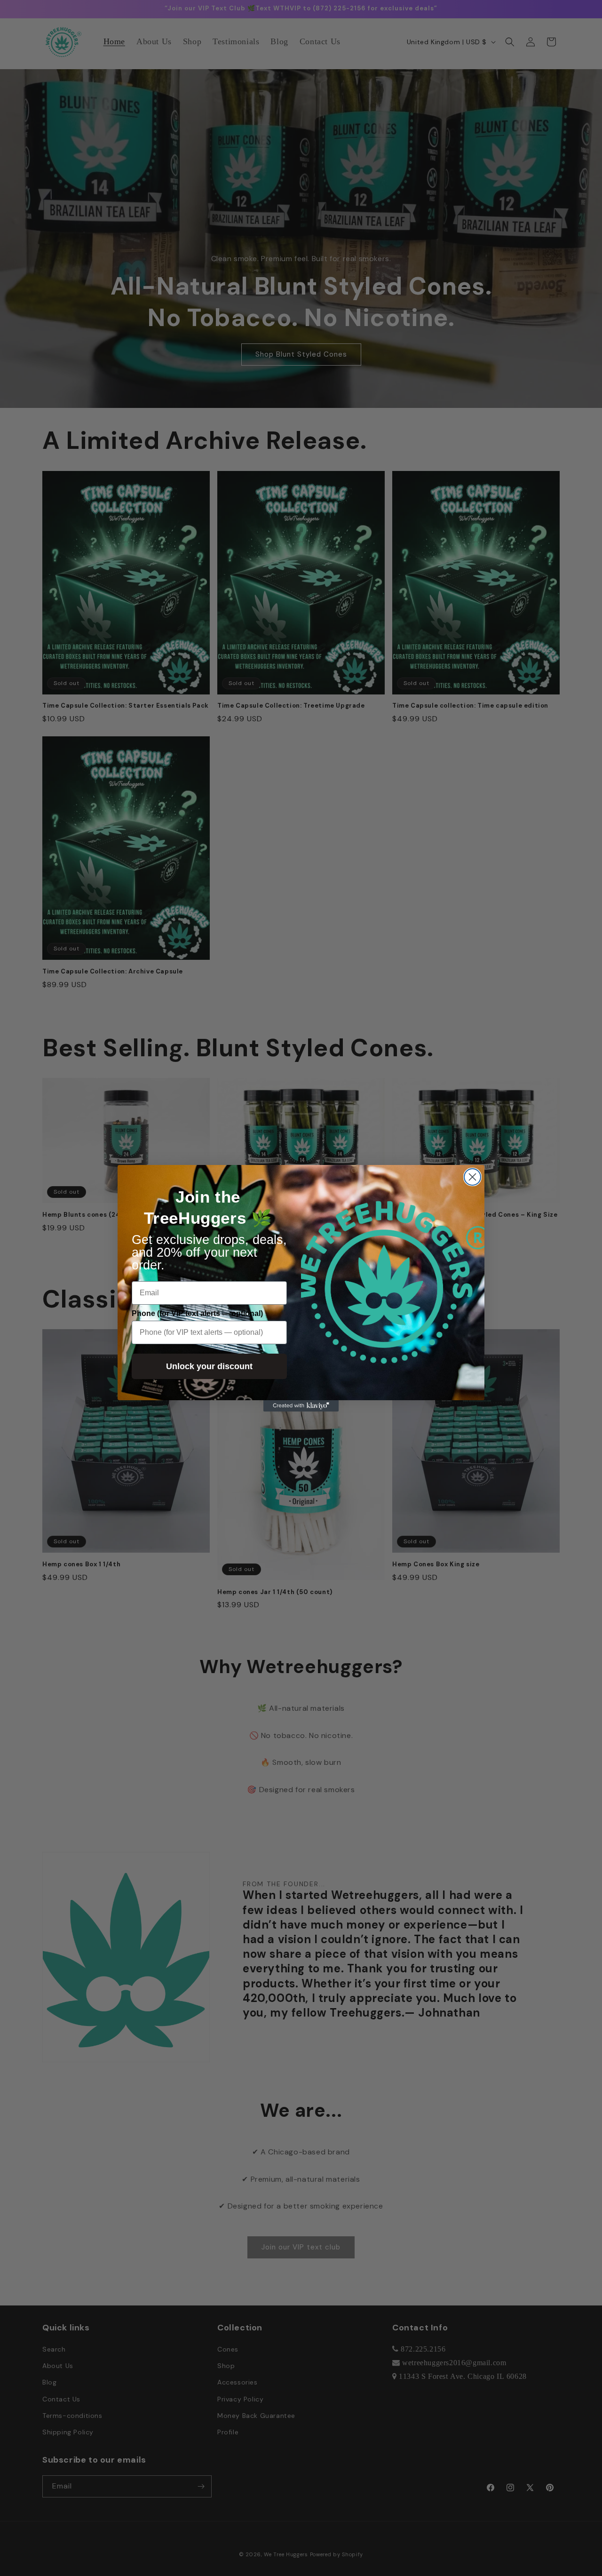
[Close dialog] (472, 1177)
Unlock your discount (209, 1366)
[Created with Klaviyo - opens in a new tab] (301, 1406)
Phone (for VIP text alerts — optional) (197, 1313)
